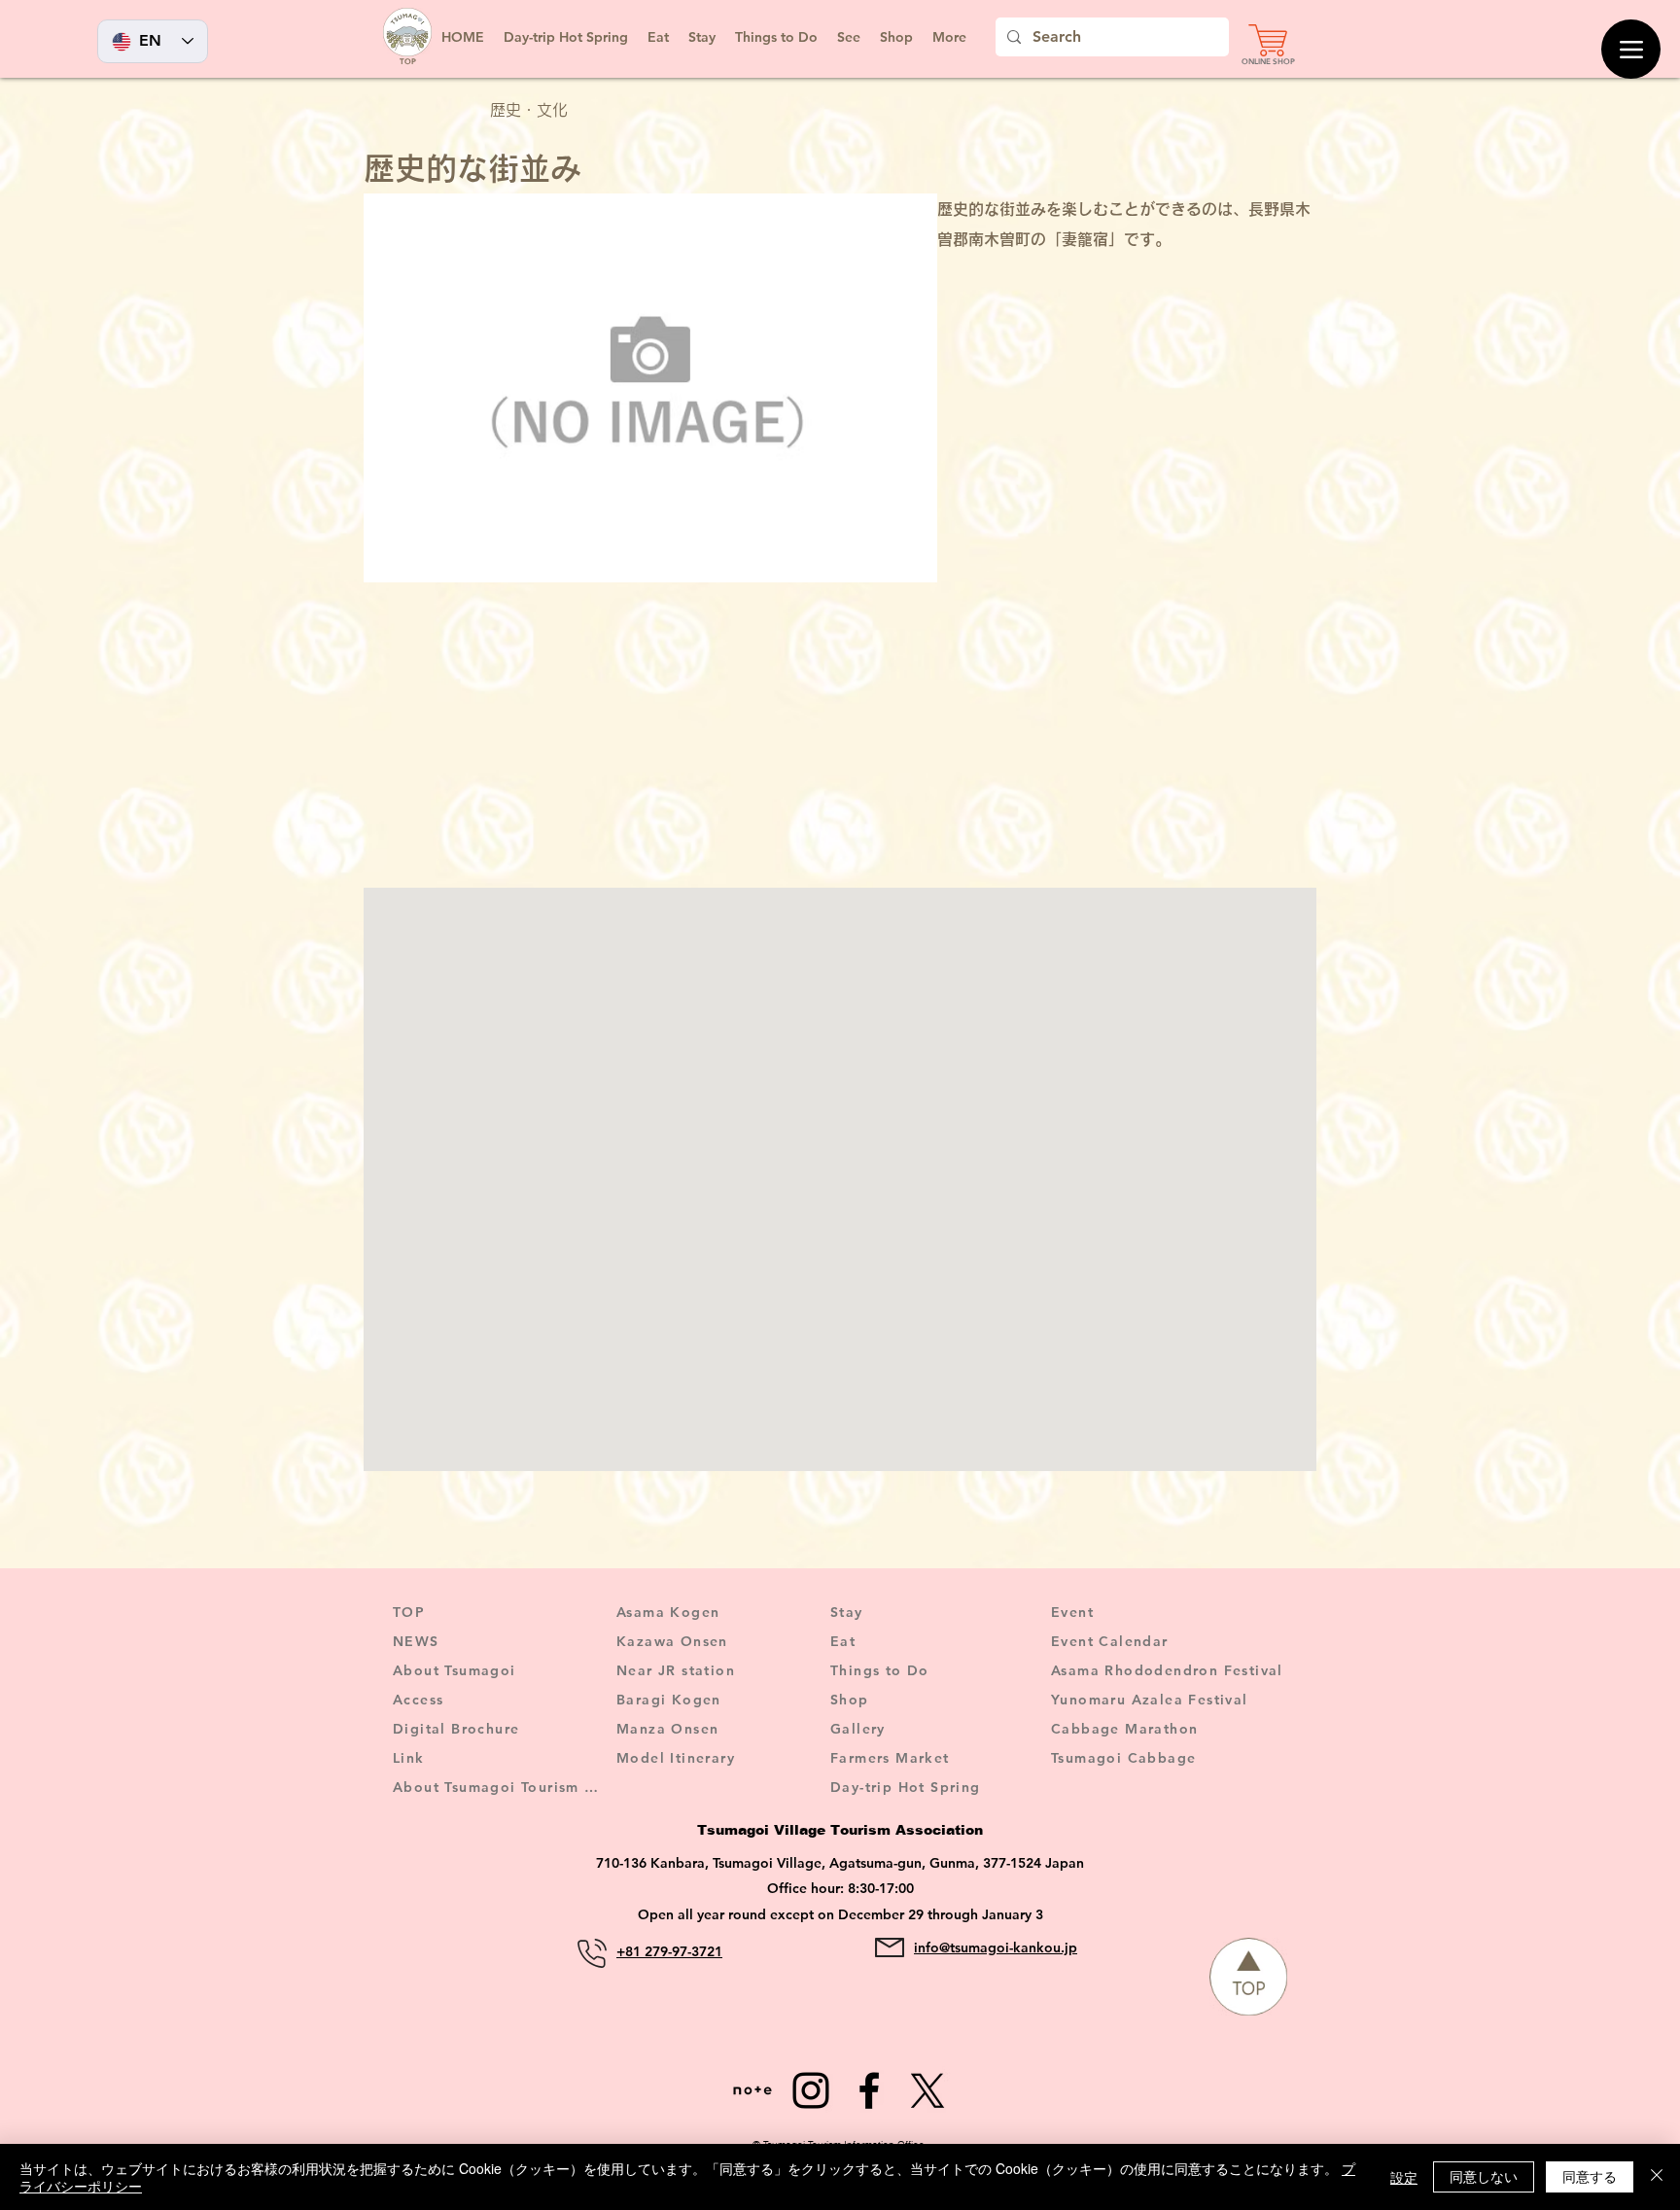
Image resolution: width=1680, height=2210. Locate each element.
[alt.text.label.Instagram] (811, 2090)
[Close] (1657, 2177)
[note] (752, 2090)
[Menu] (1631, 49)
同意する (1590, 2176)
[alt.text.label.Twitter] (927, 2090)
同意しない (1484, 2176)
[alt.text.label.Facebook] (869, 2090)
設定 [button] (1404, 2177)
